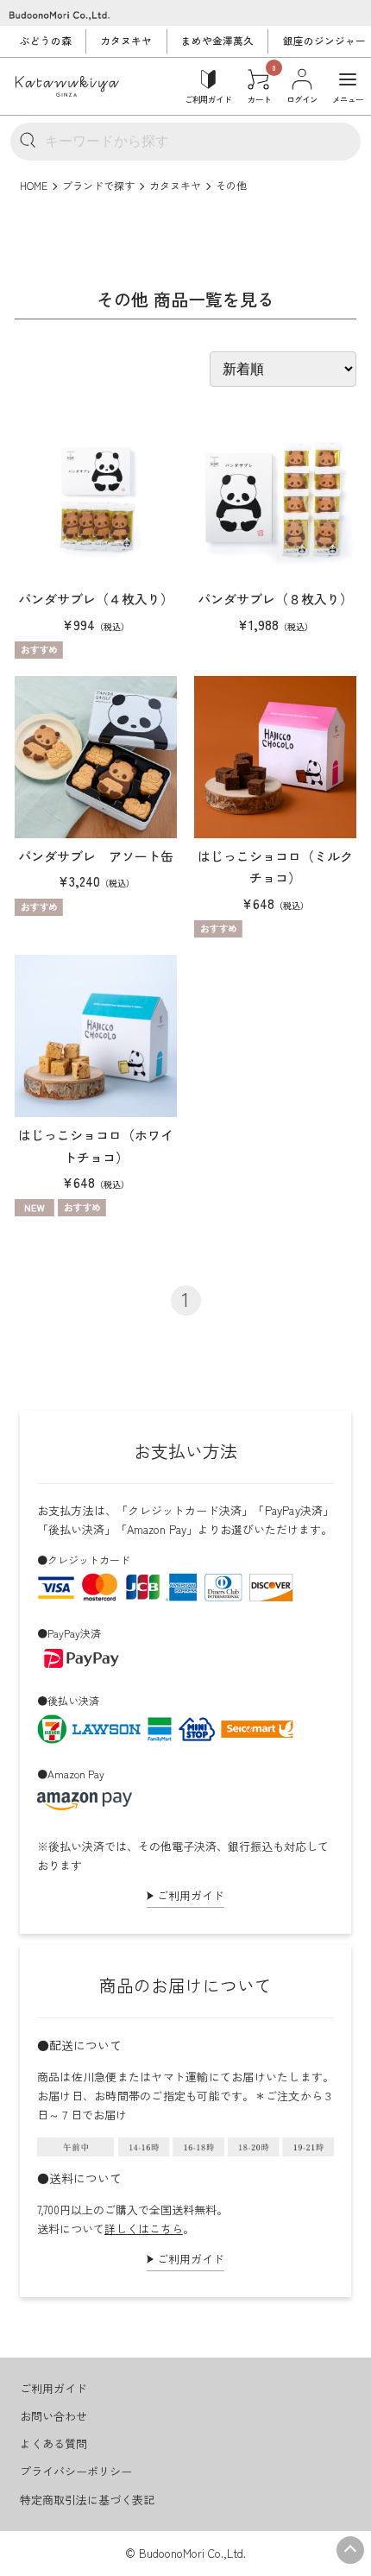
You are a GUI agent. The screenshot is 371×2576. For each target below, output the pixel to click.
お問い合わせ (53, 2416)
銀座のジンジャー (324, 41)
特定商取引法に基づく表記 (87, 2500)
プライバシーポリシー (76, 2471)
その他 (231, 185)
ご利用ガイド (191, 1895)
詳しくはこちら (144, 2229)
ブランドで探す (98, 185)
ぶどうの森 (46, 41)
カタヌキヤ (126, 41)
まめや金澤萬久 (217, 41)
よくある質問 (53, 2443)
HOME (34, 185)
